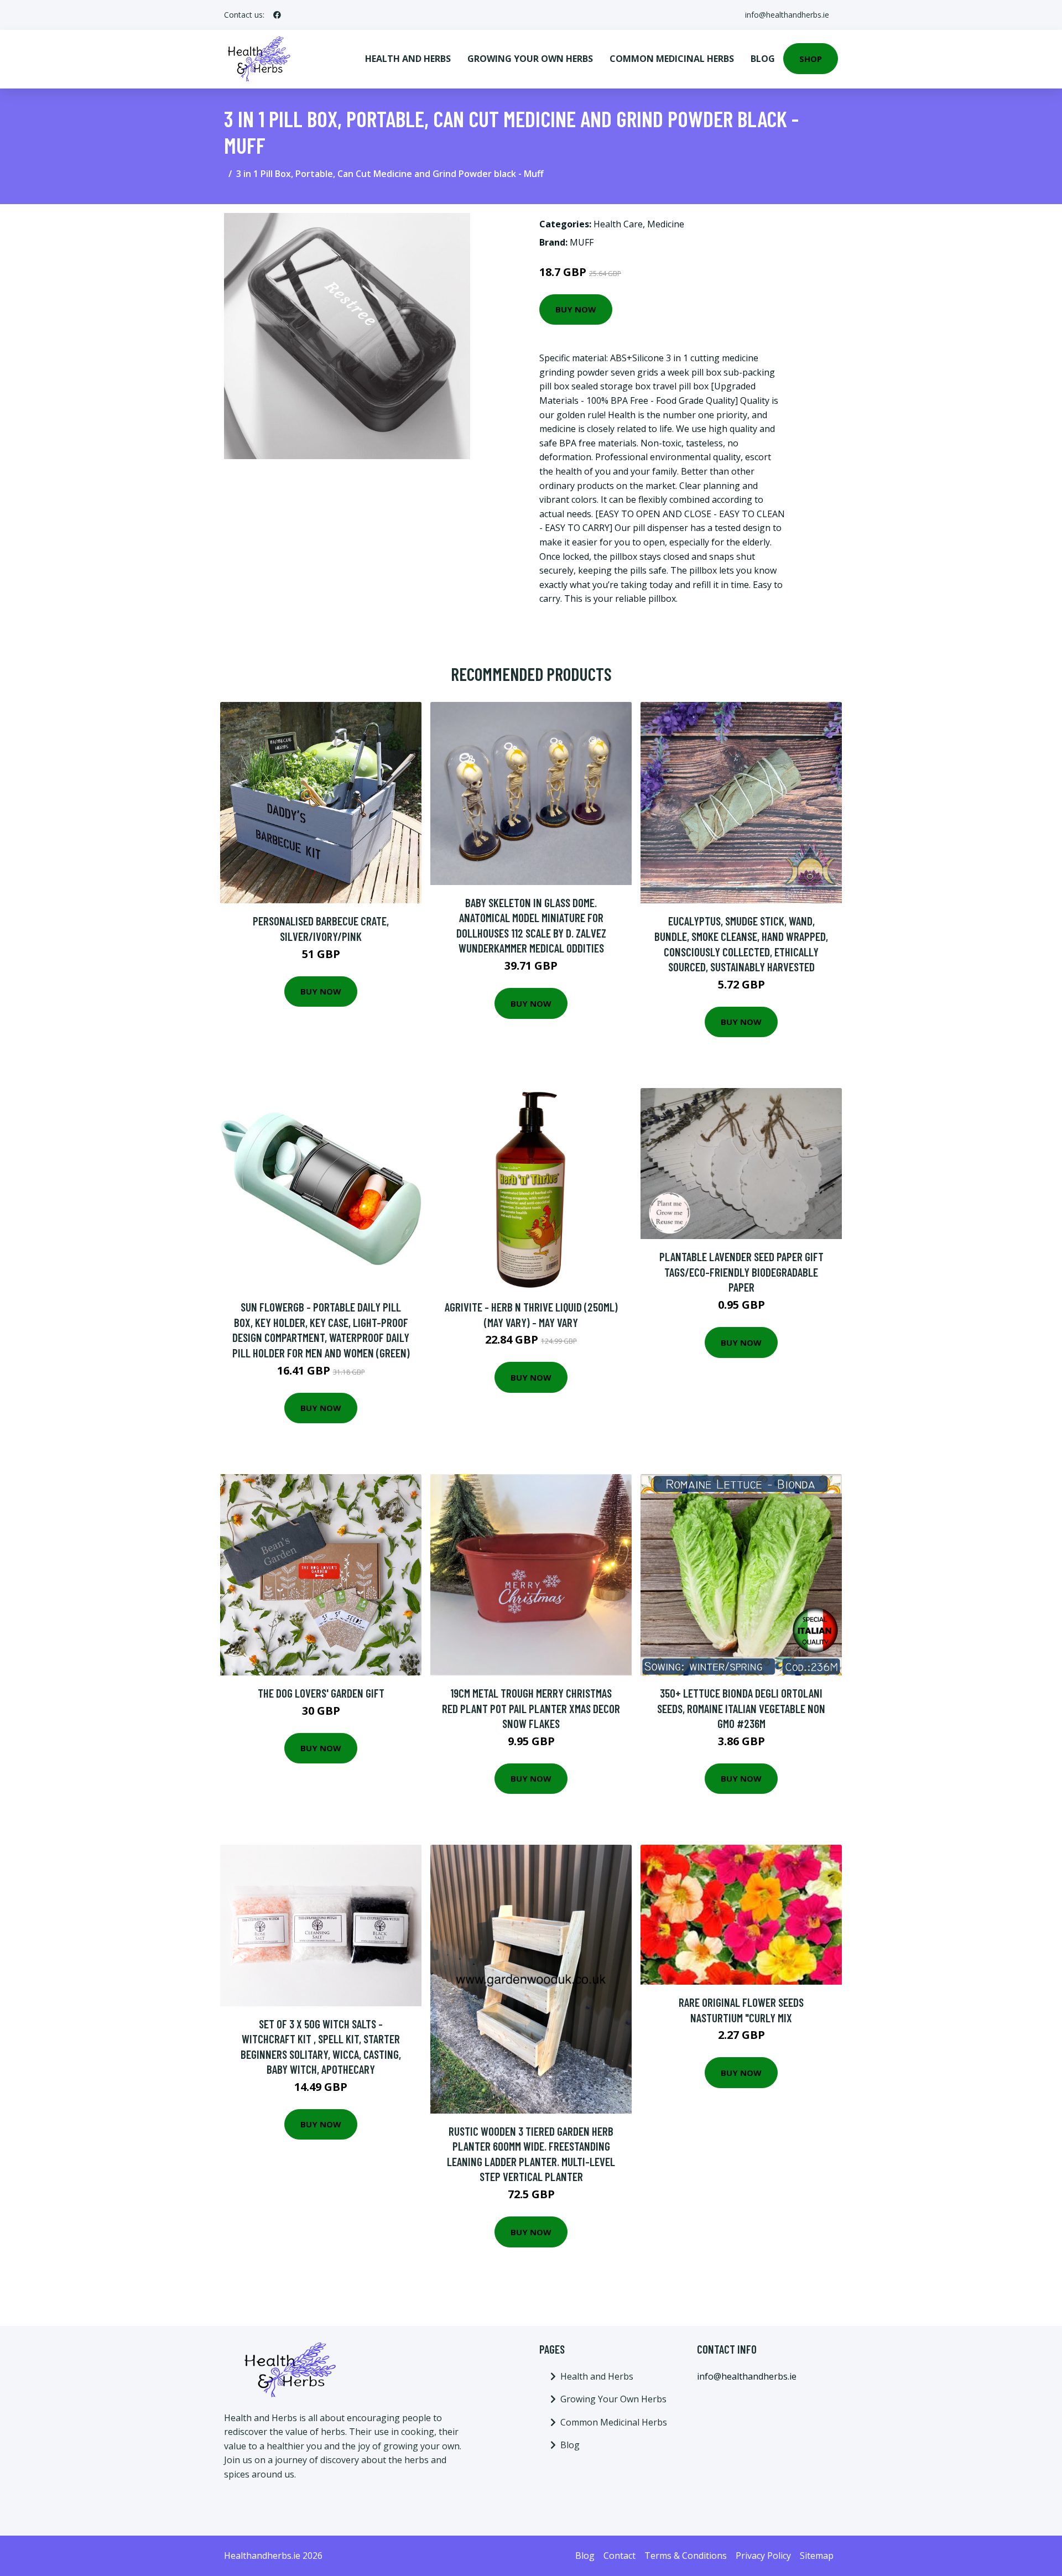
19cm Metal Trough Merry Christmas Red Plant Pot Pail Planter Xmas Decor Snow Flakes (531, 1708)
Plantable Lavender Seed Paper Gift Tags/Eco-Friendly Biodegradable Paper (741, 1272)
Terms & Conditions (686, 2556)
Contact (619, 2556)
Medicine (666, 224)
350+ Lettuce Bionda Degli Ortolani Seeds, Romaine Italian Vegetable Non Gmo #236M (741, 1708)
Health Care (618, 224)
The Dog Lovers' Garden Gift (321, 1693)
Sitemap (817, 2556)
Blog (763, 59)
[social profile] (277, 15)
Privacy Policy (763, 2556)
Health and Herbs (408, 59)
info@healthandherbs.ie (787, 15)
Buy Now (576, 309)
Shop (811, 59)
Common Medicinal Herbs (672, 59)
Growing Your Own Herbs (530, 59)
